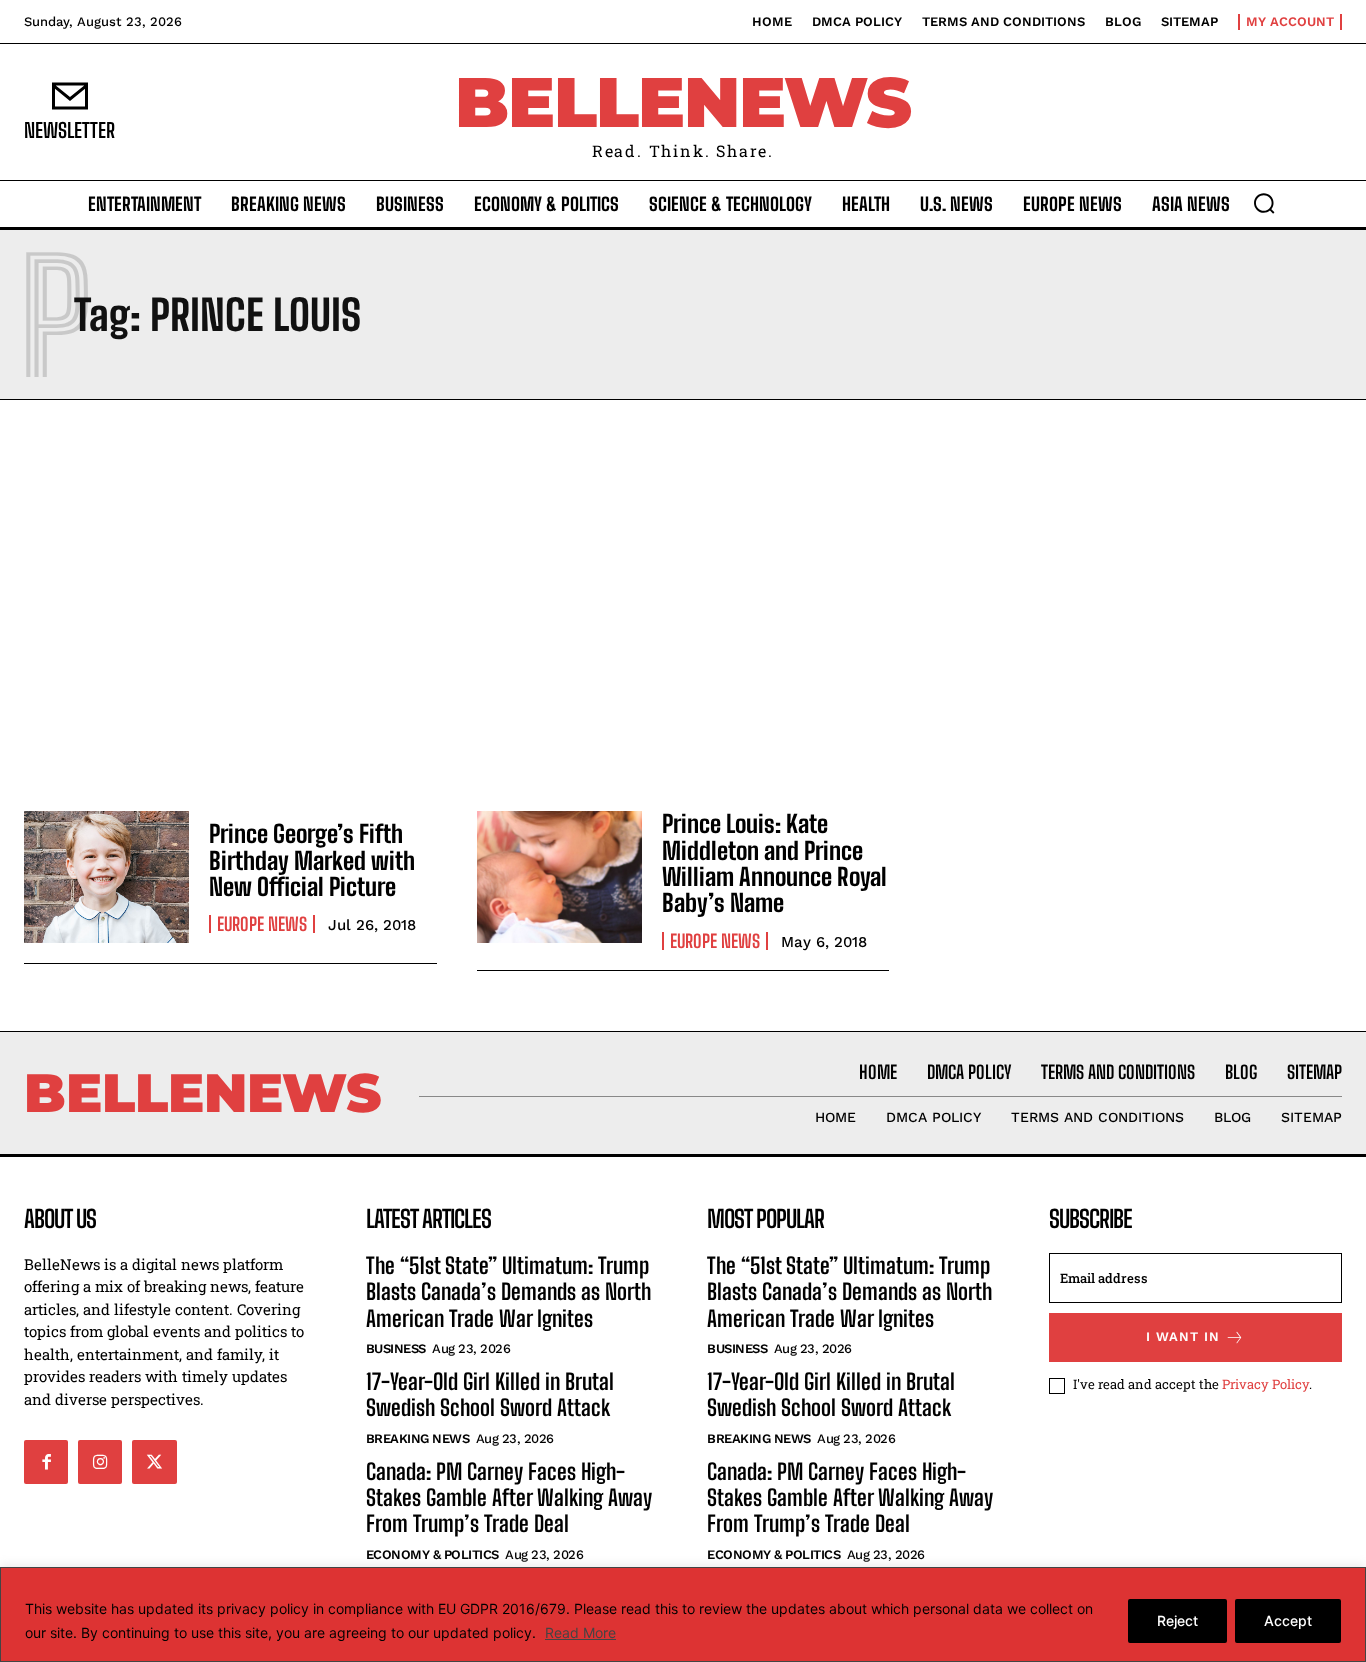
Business (396, 1348)
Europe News (262, 924)
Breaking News (418, 1438)
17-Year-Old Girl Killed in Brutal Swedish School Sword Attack (490, 1394)
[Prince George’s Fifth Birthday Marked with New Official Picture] (106, 877)
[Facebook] (46, 1462)
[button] (1264, 203)
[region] (683, 1614)
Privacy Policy (1265, 1384)
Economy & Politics (432, 1554)
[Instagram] (100, 1462)
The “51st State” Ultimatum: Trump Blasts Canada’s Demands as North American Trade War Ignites (508, 1292)
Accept (1288, 1620)
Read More (580, 1632)
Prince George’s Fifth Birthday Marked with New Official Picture (312, 860)
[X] (154, 1462)
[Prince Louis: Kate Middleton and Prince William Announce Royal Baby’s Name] (559, 877)
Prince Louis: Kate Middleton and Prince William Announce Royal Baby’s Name (774, 863)
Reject (1177, 1620)
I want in (1183, 1336)
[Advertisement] (683, 600)
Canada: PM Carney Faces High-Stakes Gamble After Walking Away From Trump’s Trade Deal (509, 1498)
